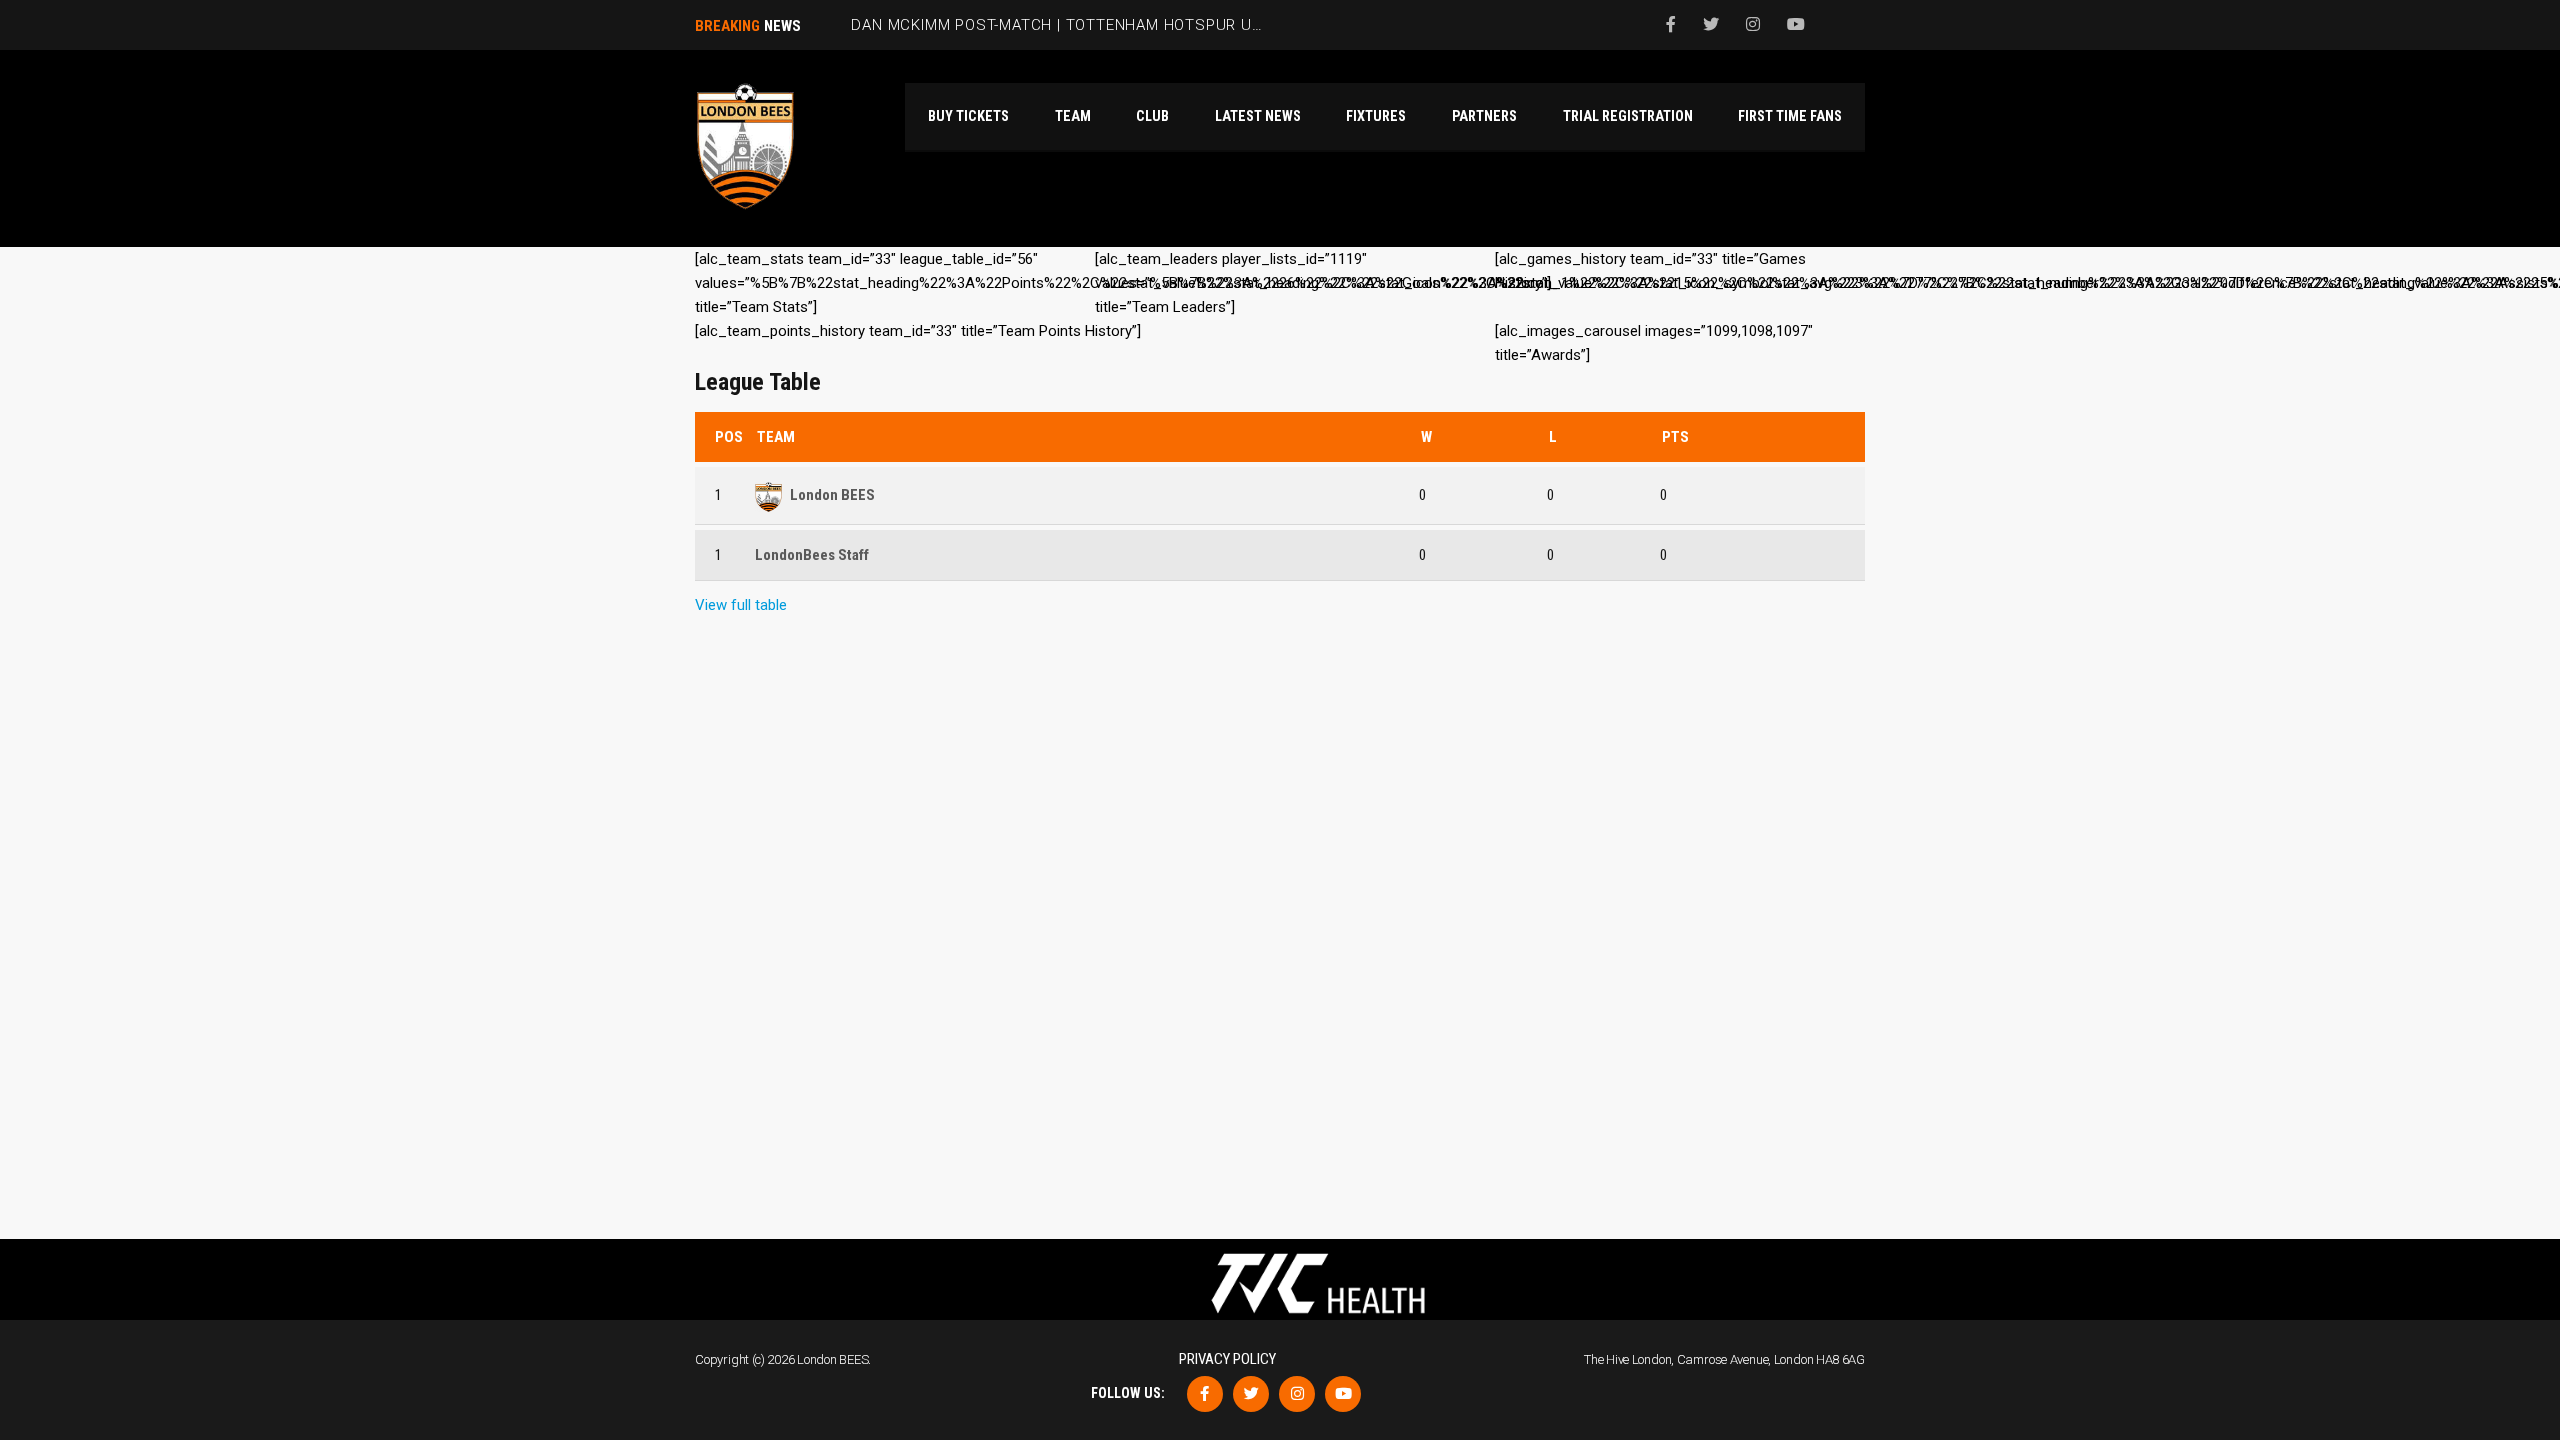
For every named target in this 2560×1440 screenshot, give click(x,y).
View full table (741, 605)
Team (776, 437)
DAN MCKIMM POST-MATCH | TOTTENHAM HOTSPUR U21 (1060, 25)
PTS (1675, 437)
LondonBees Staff (812, 555)
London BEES (832, 495)
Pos (729, 437)
